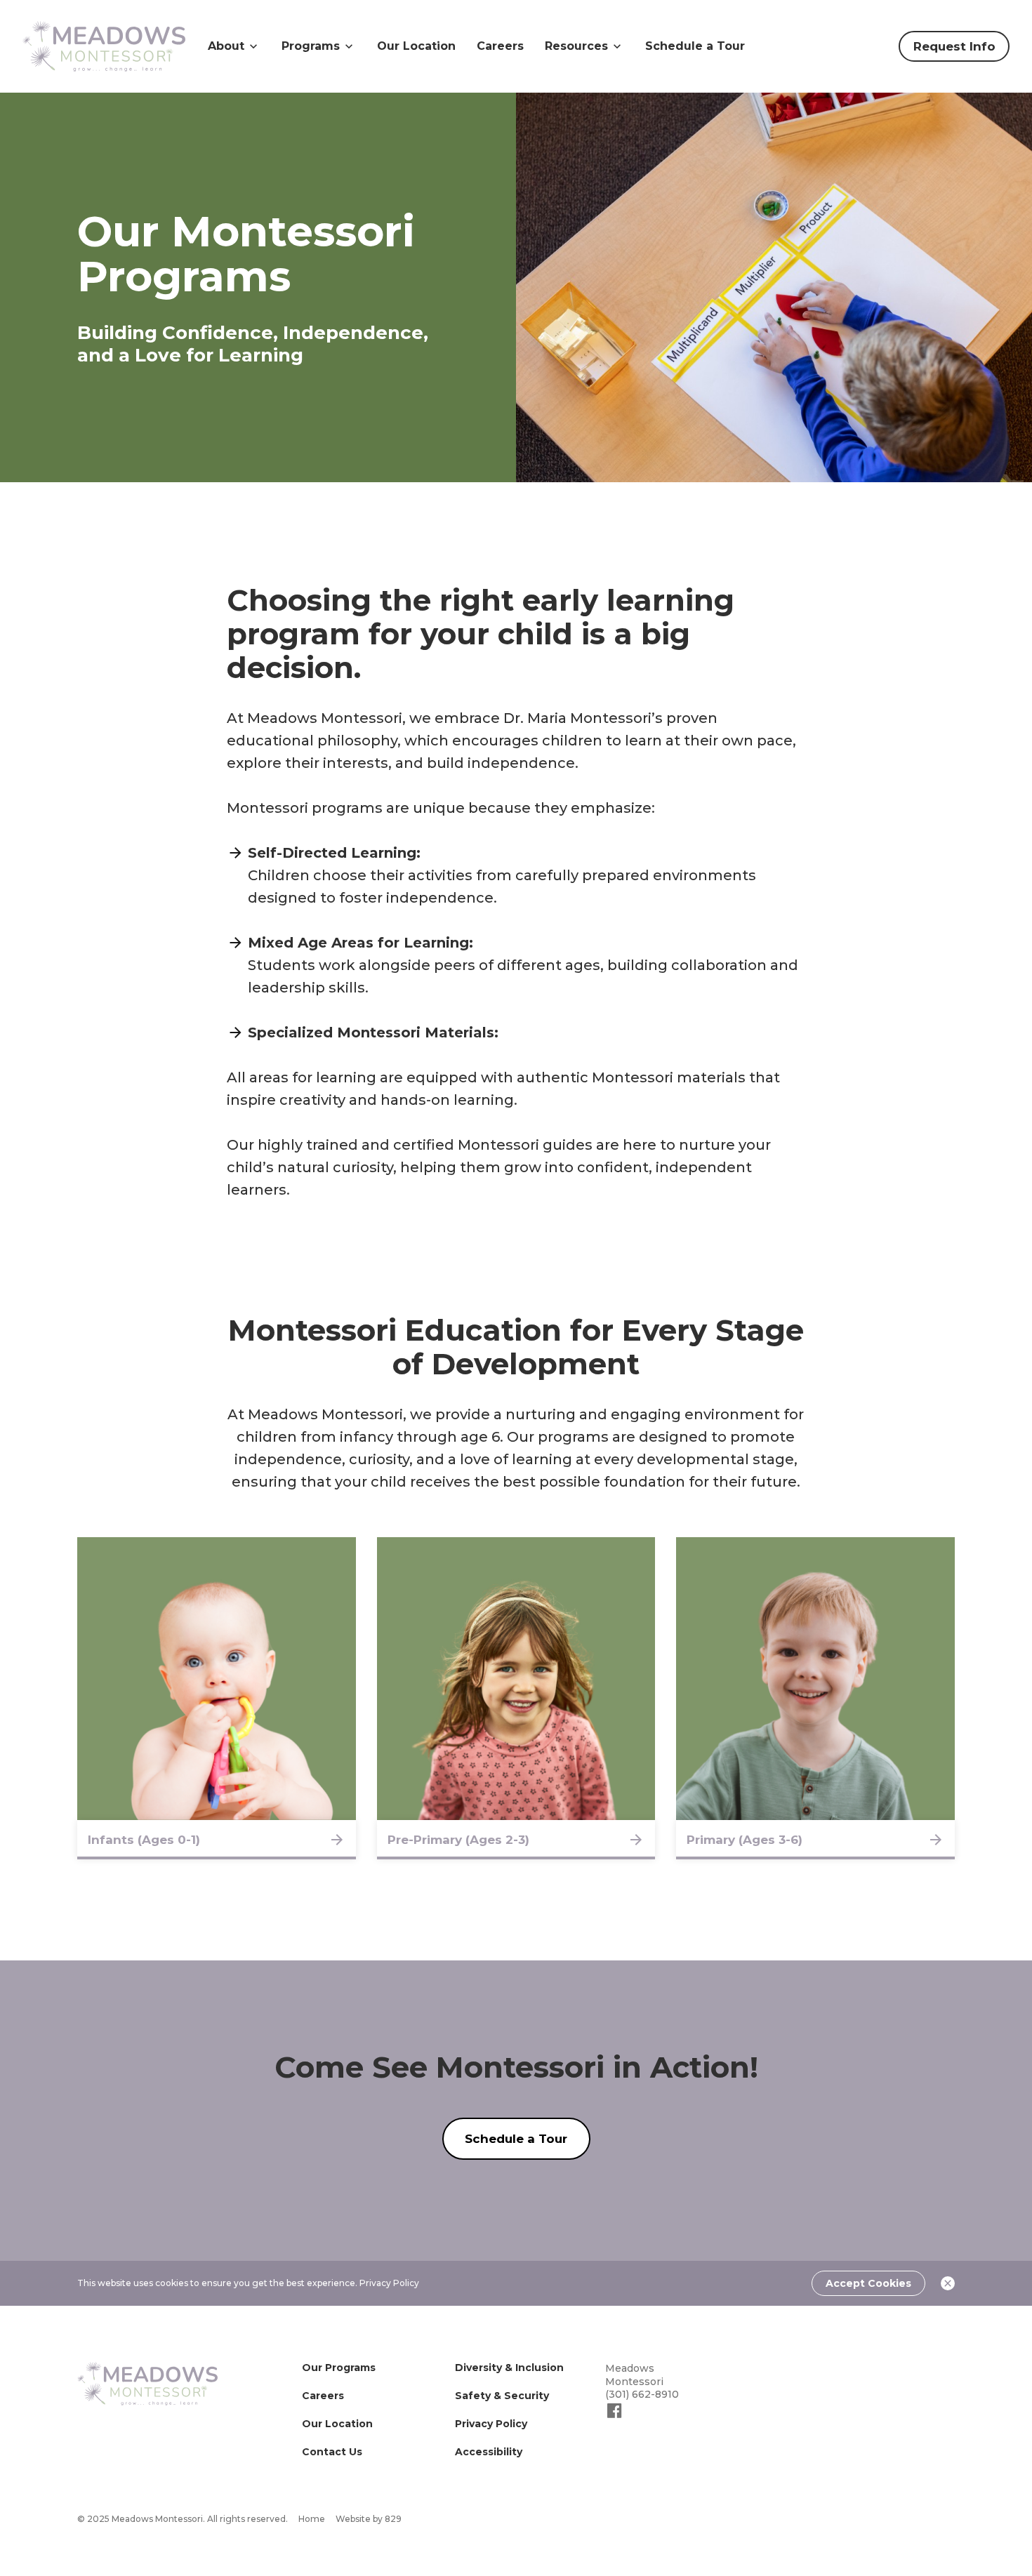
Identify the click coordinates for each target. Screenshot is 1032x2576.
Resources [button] (576, 46)
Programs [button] (311, 46)
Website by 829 (369, 2519)
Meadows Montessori (634, 2375)
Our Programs (339, 2368)
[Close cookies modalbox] (948, 2283)
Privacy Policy (389, 2283)
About (226, 46)
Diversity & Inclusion (509, 2368)
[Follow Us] (615, 2417)
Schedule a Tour (695, 46)
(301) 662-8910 (642, 2394)
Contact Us (332, 2452)
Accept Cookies (868, 2283)
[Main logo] (147, 2384)
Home (312, 2519)
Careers (500, 46)
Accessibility (489, 2452)
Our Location (416, 46)
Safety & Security (502, 2396)
